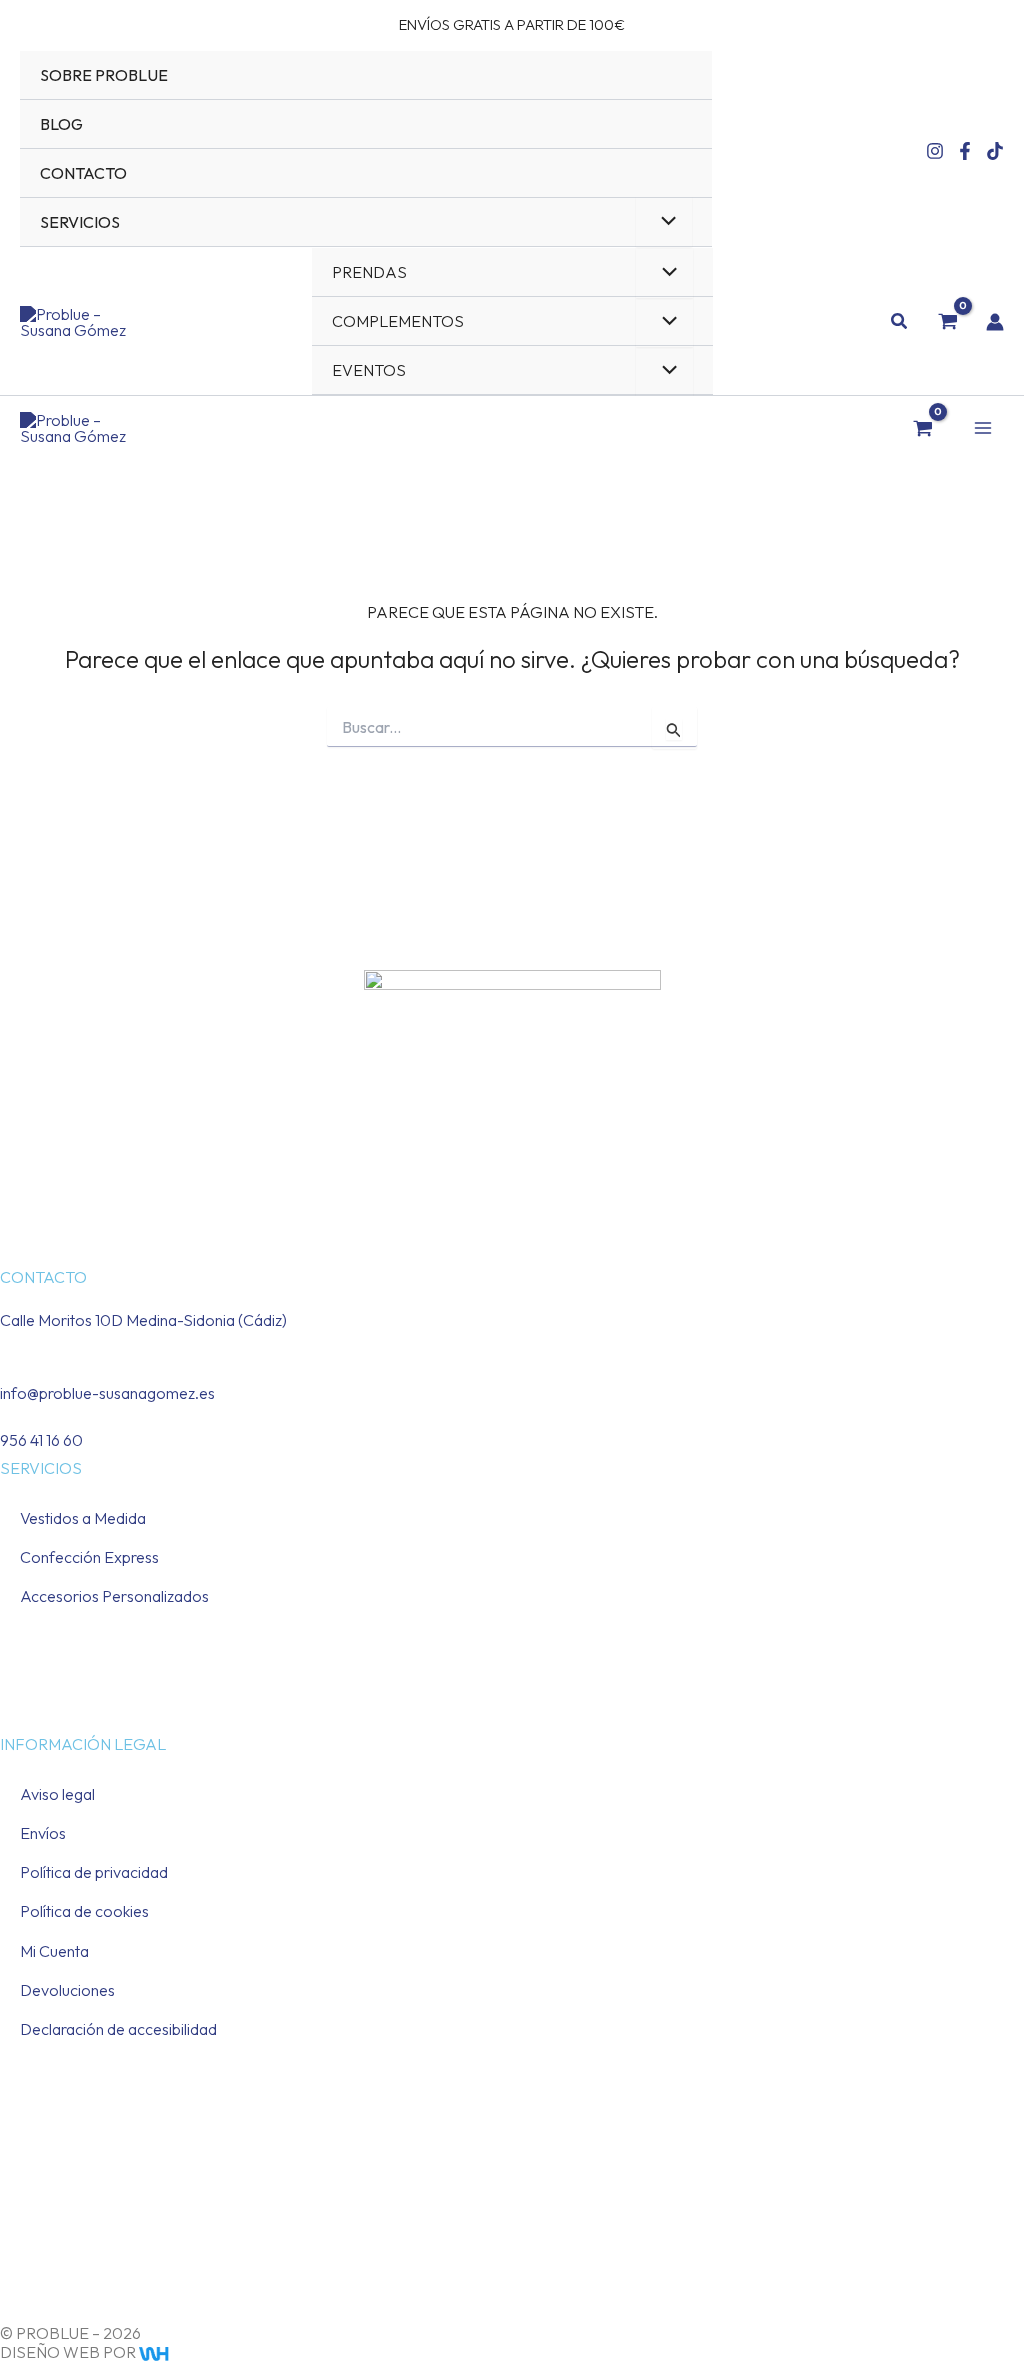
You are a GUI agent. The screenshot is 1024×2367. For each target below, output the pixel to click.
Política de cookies (84, 1911)
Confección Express (89, 1557)
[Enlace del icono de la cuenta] (995, 322)
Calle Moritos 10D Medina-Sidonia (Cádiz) (143, 1320)
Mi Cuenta (54, 1951)
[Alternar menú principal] (983, 428)
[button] (900, 322)
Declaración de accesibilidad (118, 2029)
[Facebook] (965, 151)
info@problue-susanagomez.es (107, 1393)
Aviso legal (57, 1794)
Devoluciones (67, 1990)
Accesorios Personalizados (114, 1596)
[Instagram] (935, 151)
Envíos (43, 1833)
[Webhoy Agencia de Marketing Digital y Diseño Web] (192, 2352)
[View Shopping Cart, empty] (947, 321)
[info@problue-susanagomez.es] (6, 1367)
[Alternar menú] (664, 222)
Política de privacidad (94, 1872)
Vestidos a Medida (83, 1518)
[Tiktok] (995, 151)
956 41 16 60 (41, 1440)
